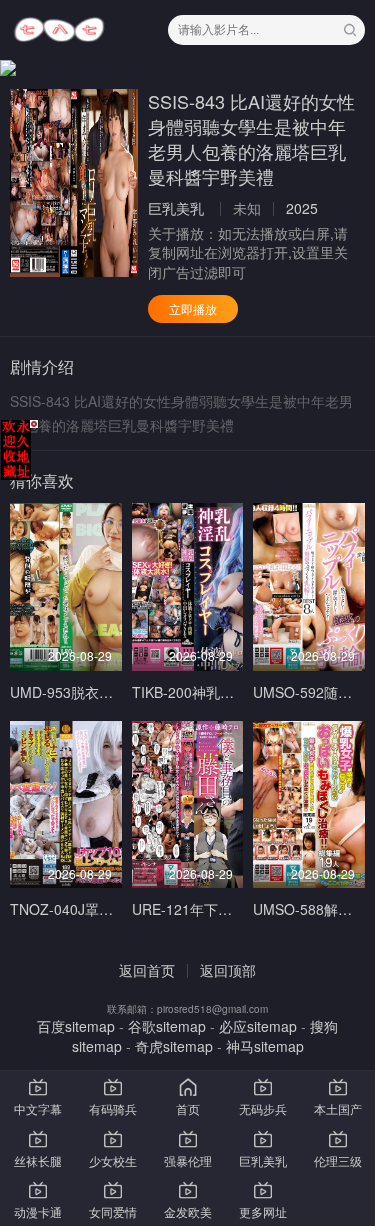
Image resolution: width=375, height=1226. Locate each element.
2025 (302, 208)
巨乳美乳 (176, 208)
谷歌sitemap (167, 1026)
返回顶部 (228, 970)
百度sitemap (76, 1026)
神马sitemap (265, 1046)
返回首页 (147, 970)
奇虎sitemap (174, 1046)
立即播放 (193, 308)
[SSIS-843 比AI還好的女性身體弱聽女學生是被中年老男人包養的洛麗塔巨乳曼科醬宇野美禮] (74, 183)
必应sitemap (258, 1026)
